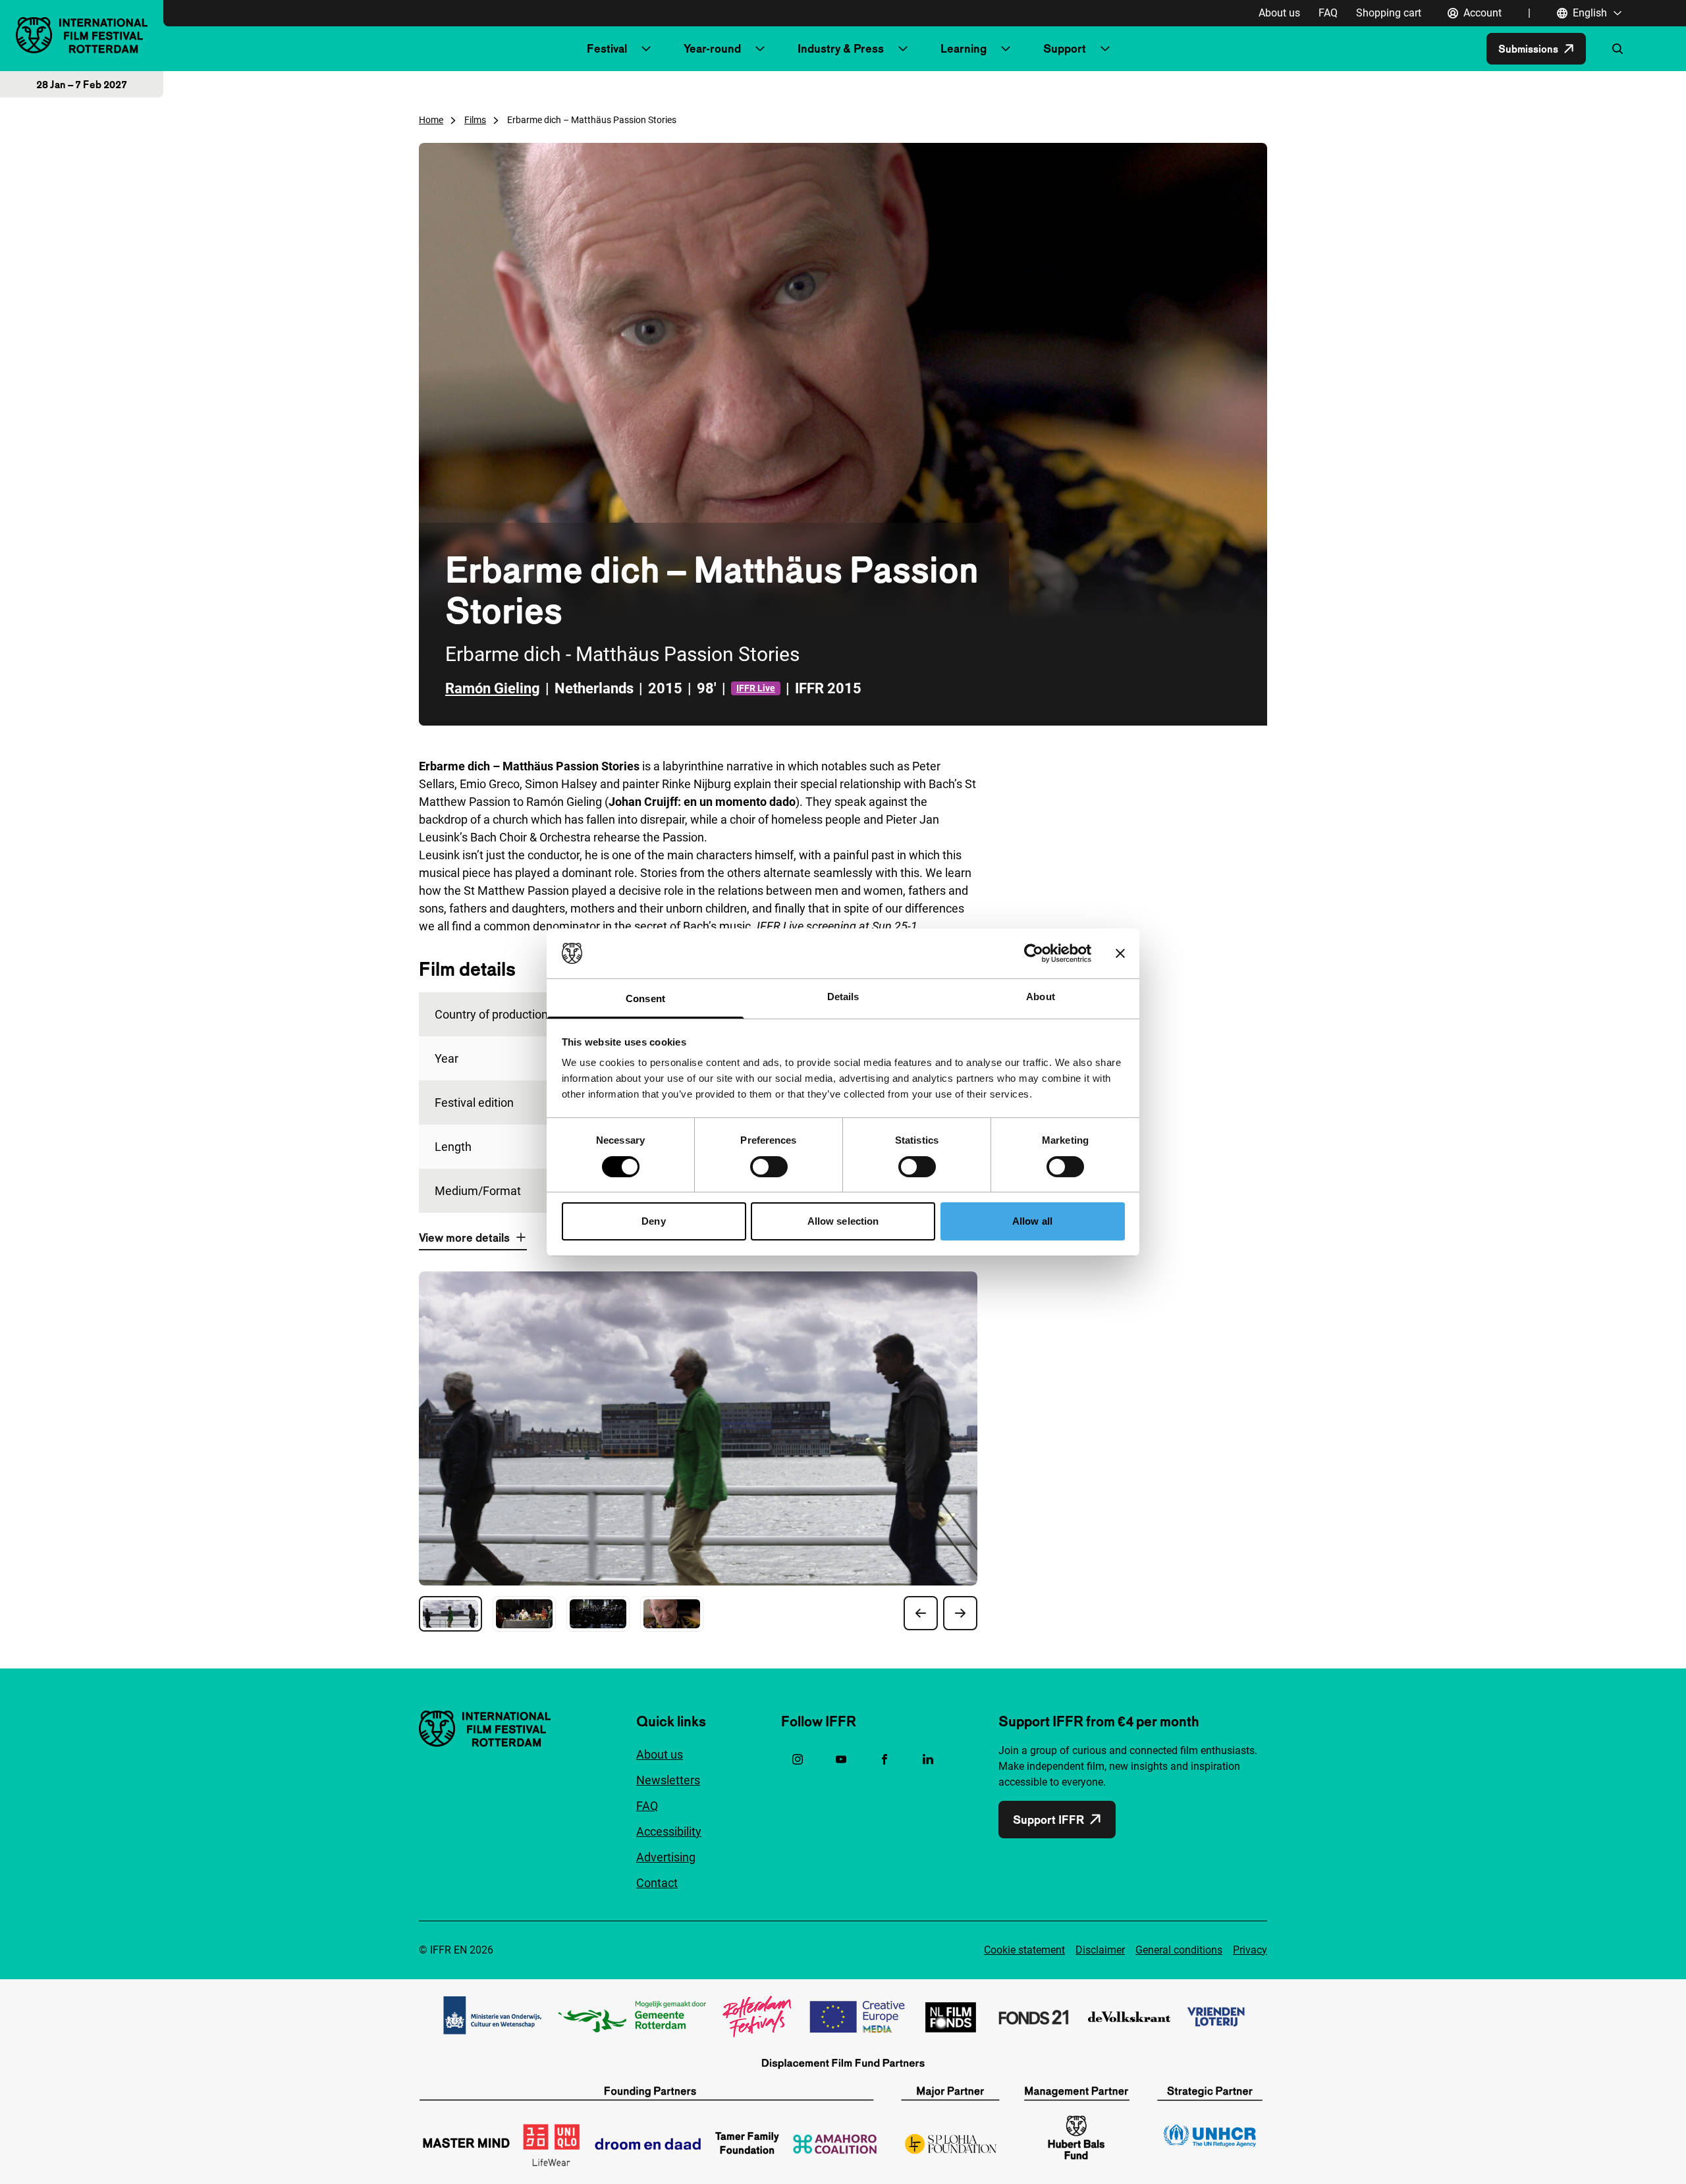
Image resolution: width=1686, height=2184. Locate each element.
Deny (653, 1221)
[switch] (769, 1167)
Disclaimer (1100, 1950)
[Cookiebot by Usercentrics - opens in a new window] (1034, 953)
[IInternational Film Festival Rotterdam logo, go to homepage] (82, 35)
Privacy (1250, 1950)
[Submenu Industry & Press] (903, 49)
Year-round (712, 48)
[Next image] (960, 1613)
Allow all (1032, 1221)
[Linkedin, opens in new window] (928, 1759)
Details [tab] (843, 997)
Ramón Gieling (493, 688)
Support (1065, 48)
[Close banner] (1120, 953)
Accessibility (669, 1831)
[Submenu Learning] (1006, 49)
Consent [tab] (645, 999)
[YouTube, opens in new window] (841, 1759)
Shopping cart (1389, 13)
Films (475, 120)
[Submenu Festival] (646, 49)
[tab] (450, 1614)
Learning (964, 48)
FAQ (1328, 13)
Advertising (666, 1857)
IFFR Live (756, 688)
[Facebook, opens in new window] (884, 1759)
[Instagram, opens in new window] (798, 1759)
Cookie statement (1024, 1950)
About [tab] (1041, 997)
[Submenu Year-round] (760, 49)
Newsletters (668, 1780)
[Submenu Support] (1105, 49)
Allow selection (843, 1221)
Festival (607, 48)
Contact (657, 1883)
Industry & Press (841, 48)
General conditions (1179, 1950)
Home (431, 120)
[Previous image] (921, 1613)
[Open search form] (1618, 49)
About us (1279, 13)
